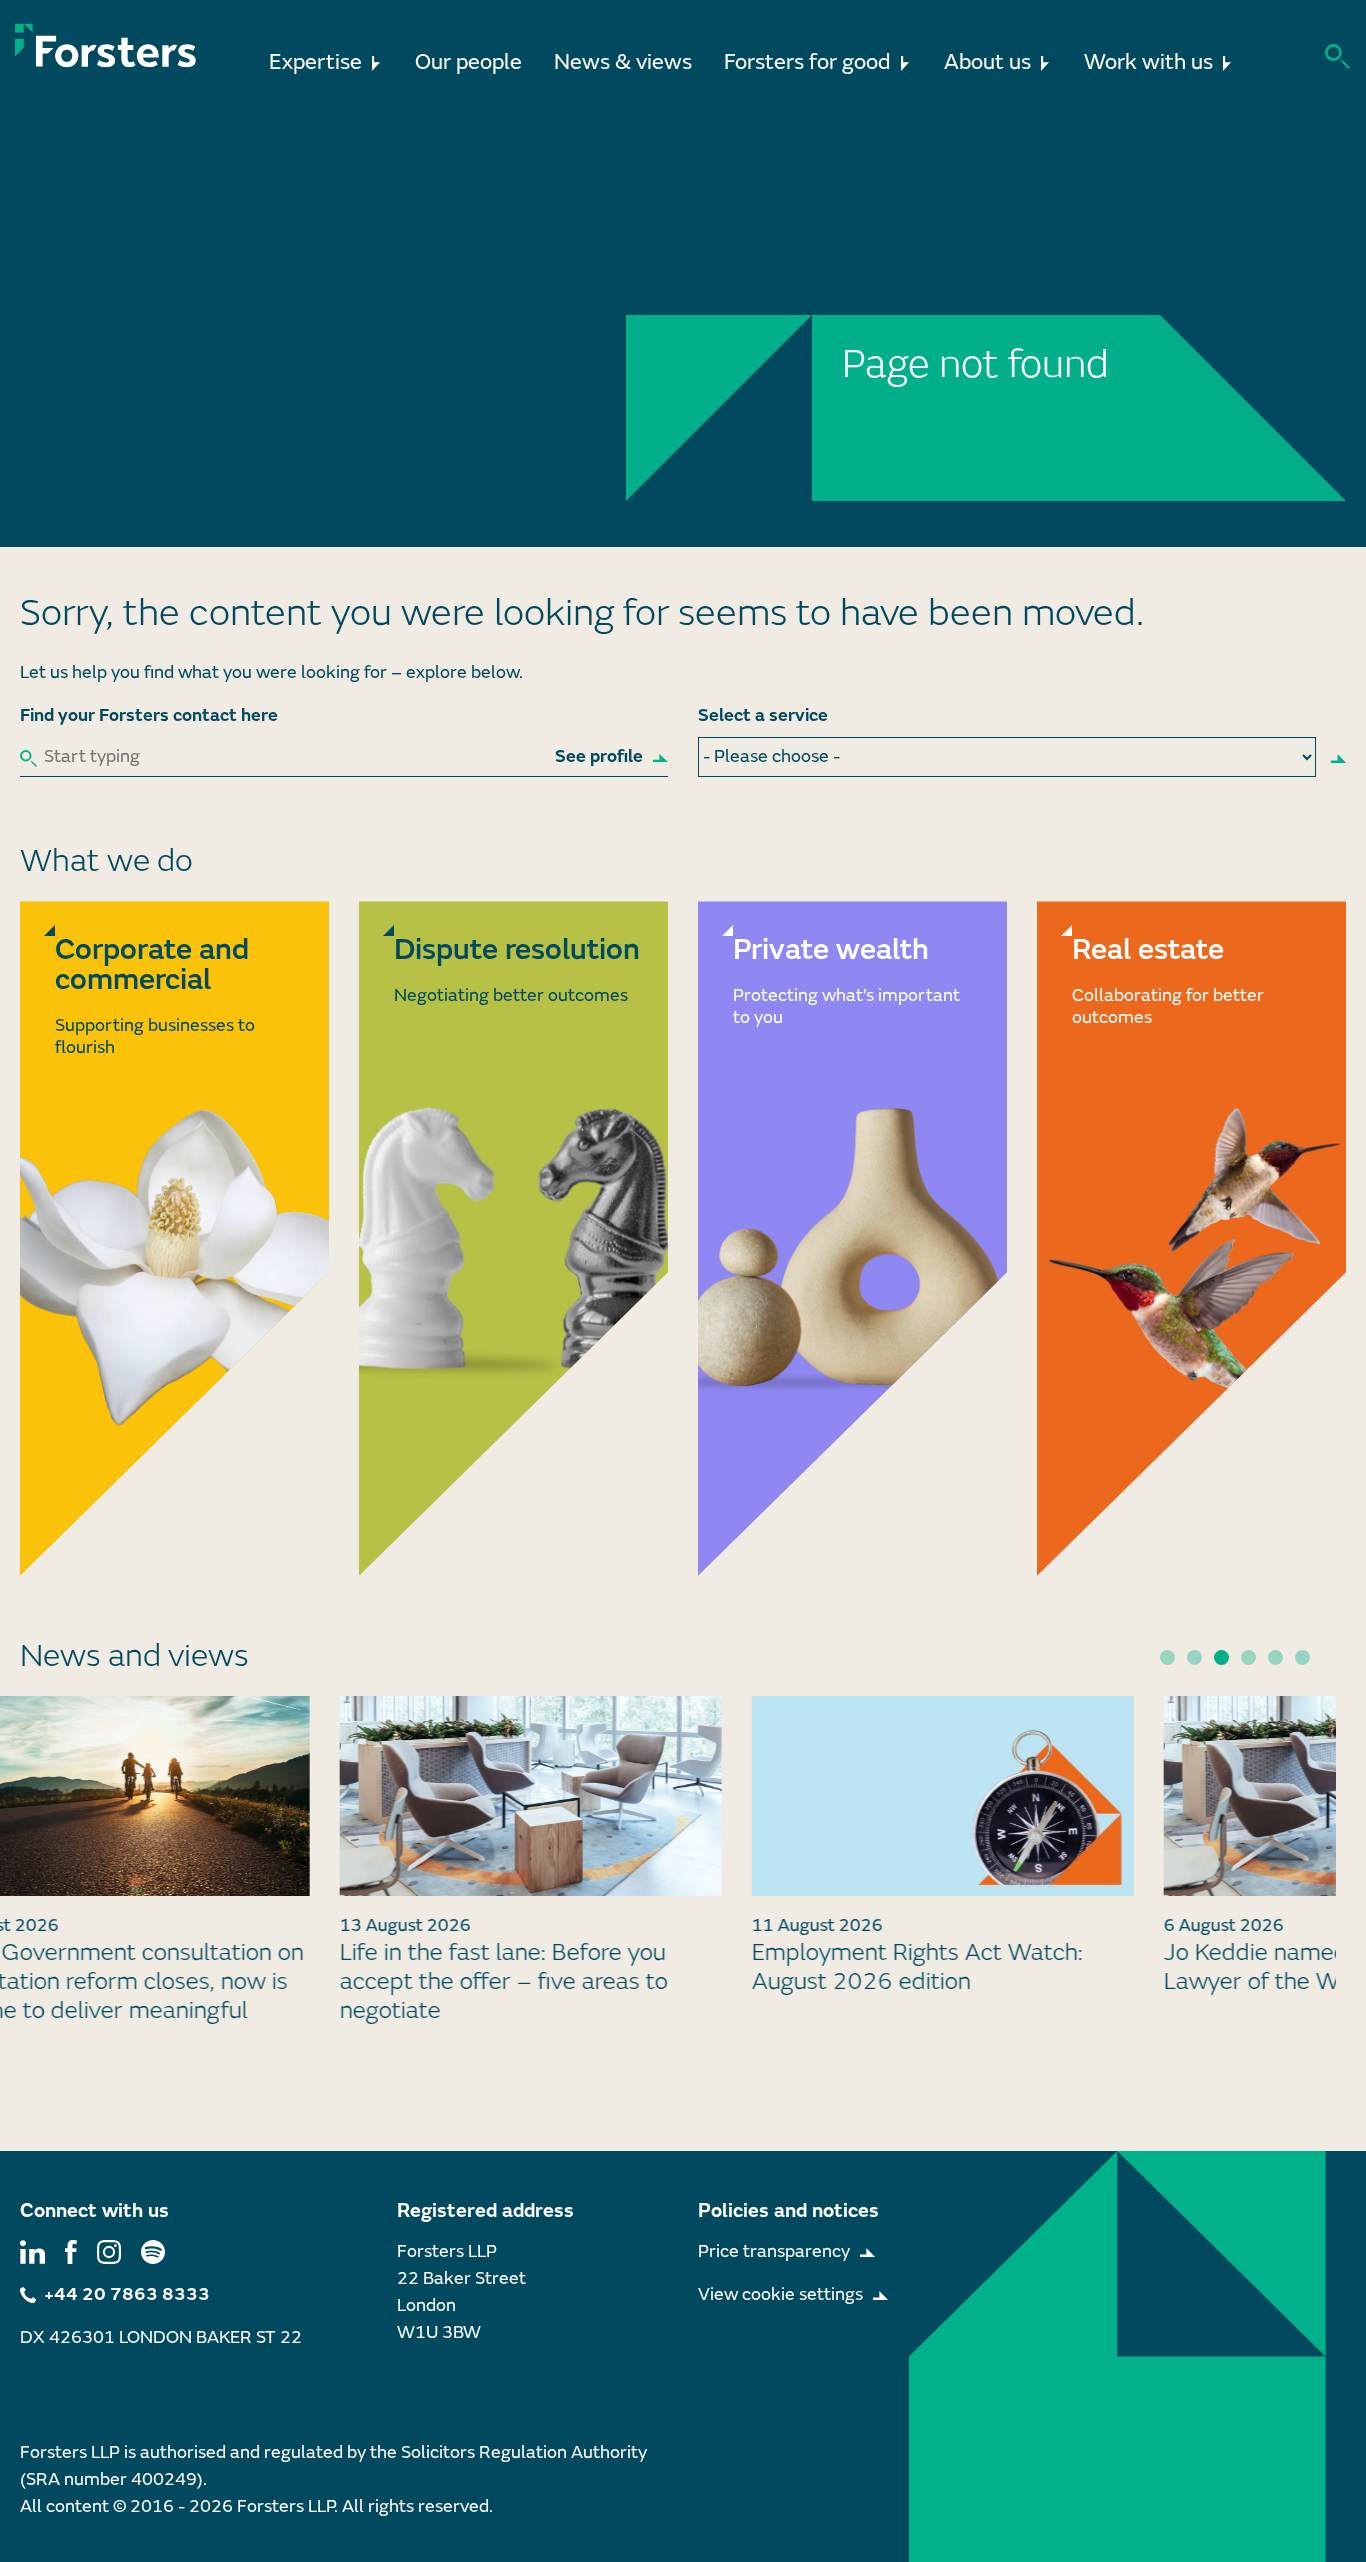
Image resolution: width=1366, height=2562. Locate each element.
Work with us (1148, 62)
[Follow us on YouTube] (153, 2251)
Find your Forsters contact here (149, 715)
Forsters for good (807, 62)
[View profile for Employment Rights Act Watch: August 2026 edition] (668, 1796)
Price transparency (774, 2251)
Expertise (315, 62)
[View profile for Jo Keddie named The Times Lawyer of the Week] (1080, 1796)
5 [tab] (1275, 1657)
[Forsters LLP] (106, 45)
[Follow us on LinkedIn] (32, 2251)
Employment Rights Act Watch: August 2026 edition (642, 1967)
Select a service (763, 715)
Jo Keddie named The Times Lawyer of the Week (1039, 1967)
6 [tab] (1302, 1657)
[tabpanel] (668, 1854)
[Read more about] (174, 1238)
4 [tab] (1248, 1657)
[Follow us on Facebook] (71, 2251)
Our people (468, 62)
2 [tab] (1194, 1657)
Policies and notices (788, 2210)
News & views (623, 62)
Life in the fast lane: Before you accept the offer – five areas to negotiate (229, 1981)
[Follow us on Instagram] (109, 2251)
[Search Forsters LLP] (1337, 54)
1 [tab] (1167, 1657)
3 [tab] (1221, 1657)
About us (987, 62)
